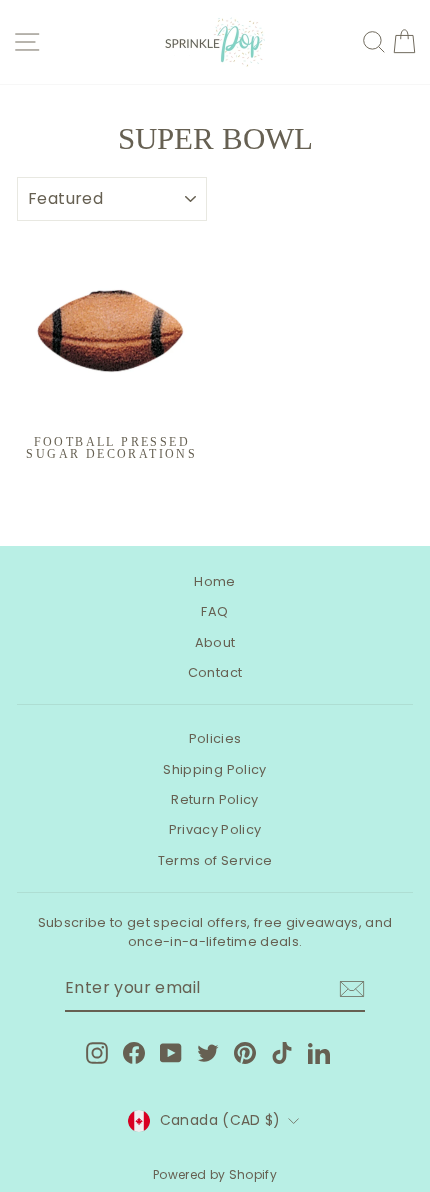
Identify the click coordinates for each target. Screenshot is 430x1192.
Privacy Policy (215, 829)
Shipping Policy (214, 769)
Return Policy (215, 799)
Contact (215, 672)
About (215, 642)
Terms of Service (215, 860)
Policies (215, 738)
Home (214, 581)
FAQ (214, 611)
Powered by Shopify (215, 1174)
